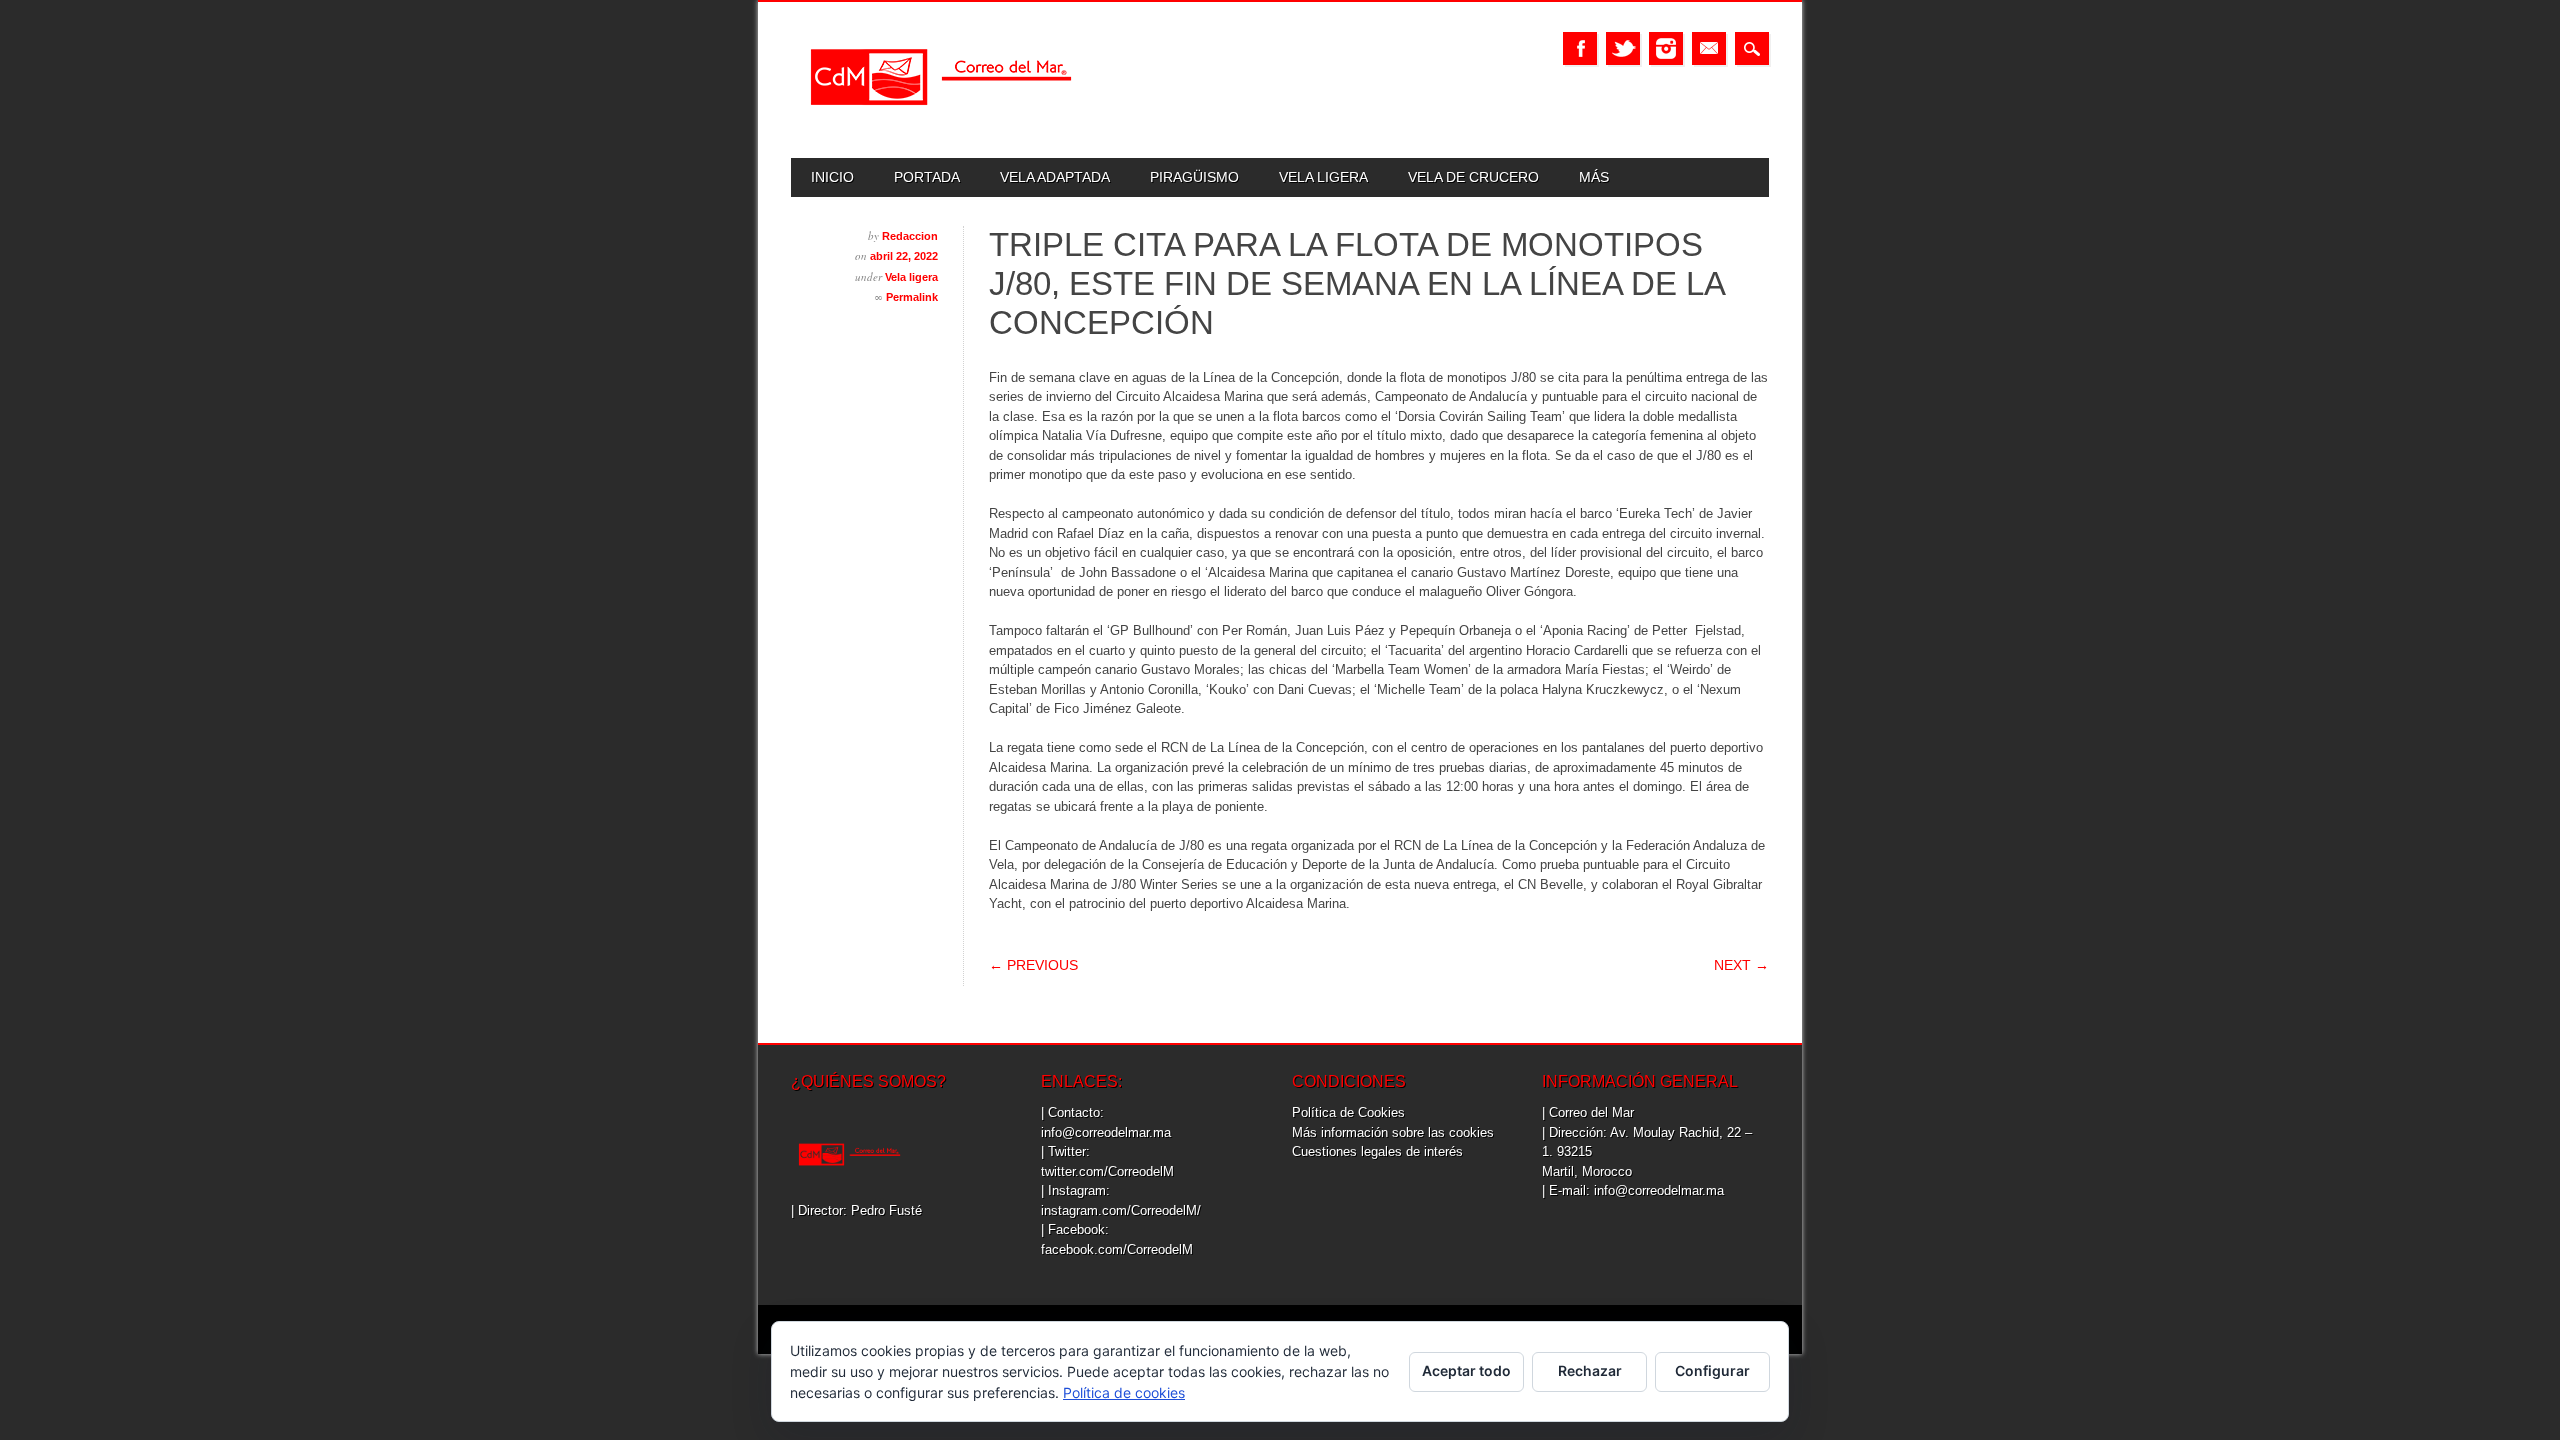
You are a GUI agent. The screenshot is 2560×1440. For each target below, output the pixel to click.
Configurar (1712, 1370)
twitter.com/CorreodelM (1107, 1171)
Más (1594, 177)
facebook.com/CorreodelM (1117, 1249)
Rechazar (1590, 1370)
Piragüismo (1194, 177)
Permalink (912, 297)
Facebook (1580, 48)
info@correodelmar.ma (1106, 1132)
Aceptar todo (1466, 1370)
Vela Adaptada (1055, 177)
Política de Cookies (1348, 1112)
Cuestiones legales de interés (1377, 1151)
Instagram (1666, 48)
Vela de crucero (1473, 177)
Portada (927, 177)
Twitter (1623, 48)
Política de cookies (1124, 1392)
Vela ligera (1323, 177)
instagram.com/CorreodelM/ (1121, 1210)
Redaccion (910, 236)
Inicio (832, 177)
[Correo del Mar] (941, 122)
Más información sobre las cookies (1393, 1132)
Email (1709, 48)
